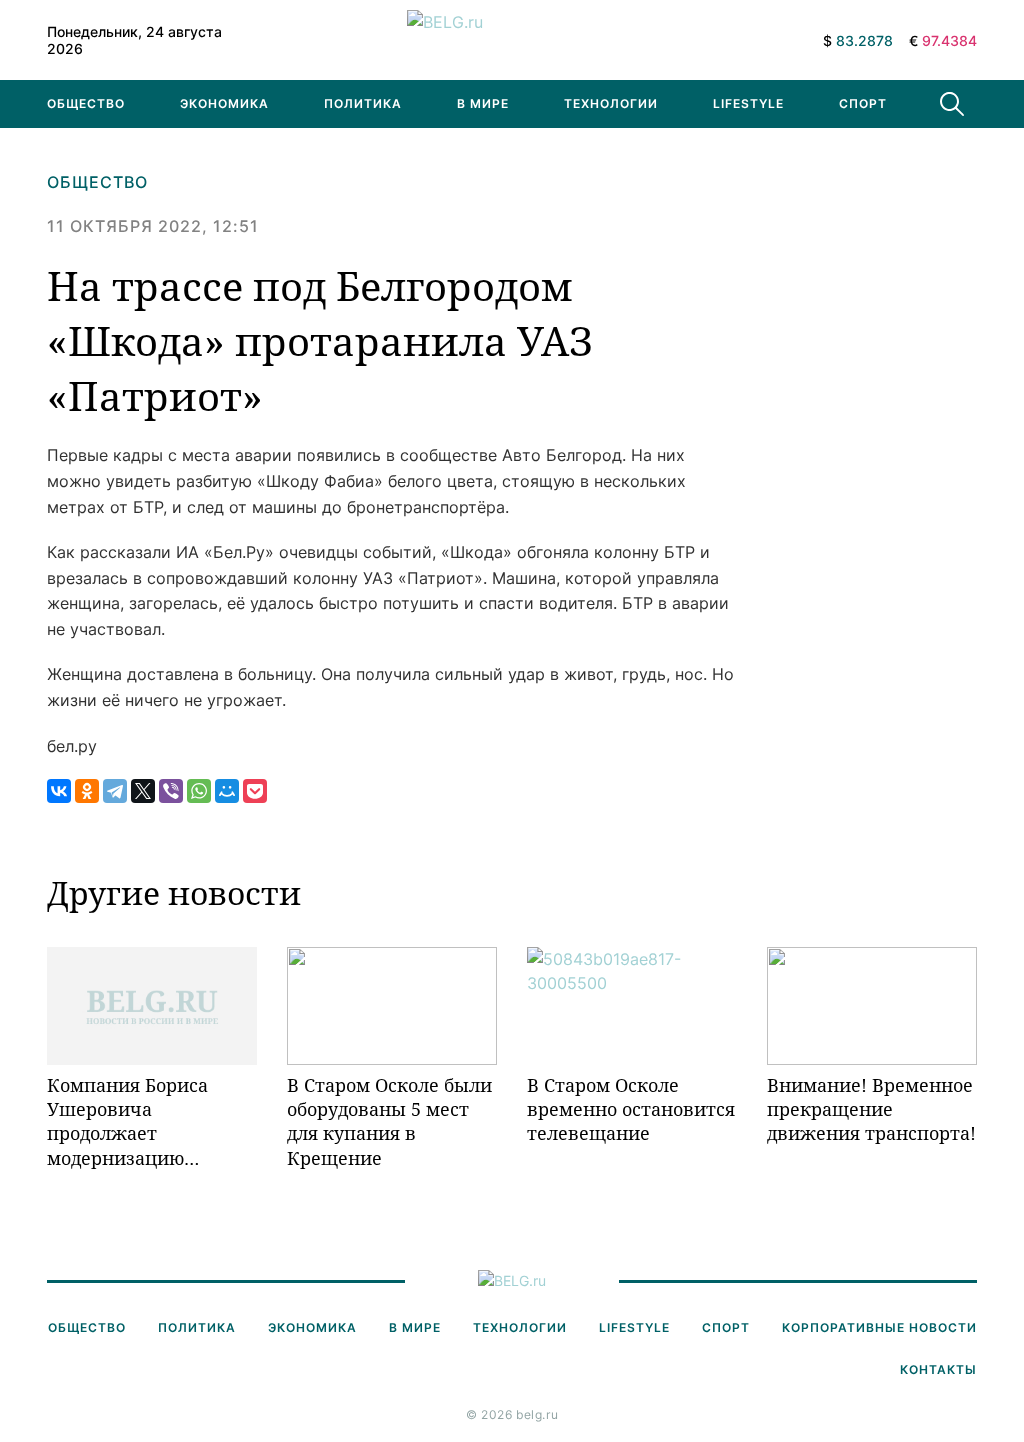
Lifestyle (748, 103)
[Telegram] (115, 791)
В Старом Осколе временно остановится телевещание (631, 1109)
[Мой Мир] (227, 791)
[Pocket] (255, 791)
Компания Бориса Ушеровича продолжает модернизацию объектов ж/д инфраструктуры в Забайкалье (132, 1121)
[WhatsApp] (199, 791)
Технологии (611, 103)
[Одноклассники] (87, 791)
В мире (483, 103)
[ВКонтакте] (59, 791)
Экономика (224, 103)
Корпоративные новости (879, 1327)
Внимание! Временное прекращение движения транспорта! (871, 1109)
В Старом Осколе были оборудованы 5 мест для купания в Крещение (389, 1121)
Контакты (938, 1369)
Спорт (863, 103)
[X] (143, 791)
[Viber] (171, 791)
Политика (363, 103)
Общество (86, 103)
